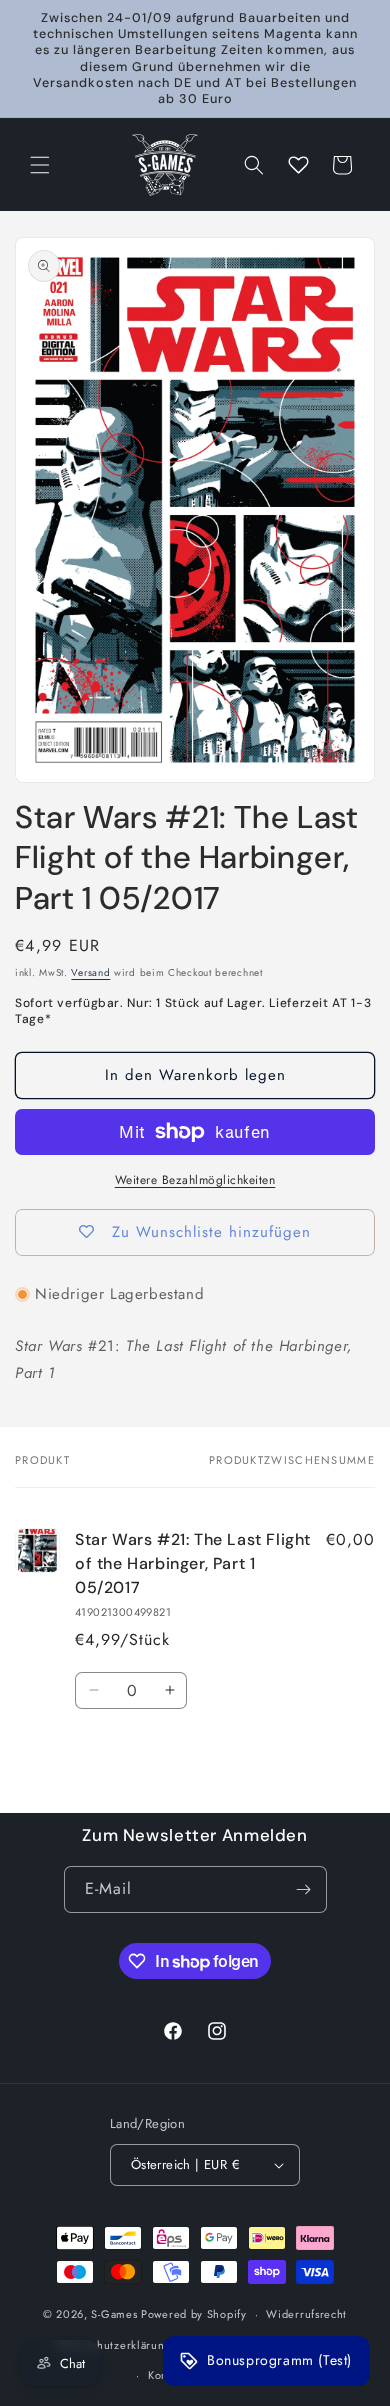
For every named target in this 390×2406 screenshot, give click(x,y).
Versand (90, 972)
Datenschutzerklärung (113, 2345)
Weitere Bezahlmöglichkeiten (195, 1180)
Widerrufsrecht (306, 2314)
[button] (40, 165)
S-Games (114, 2314)
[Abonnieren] (304, 1889)
